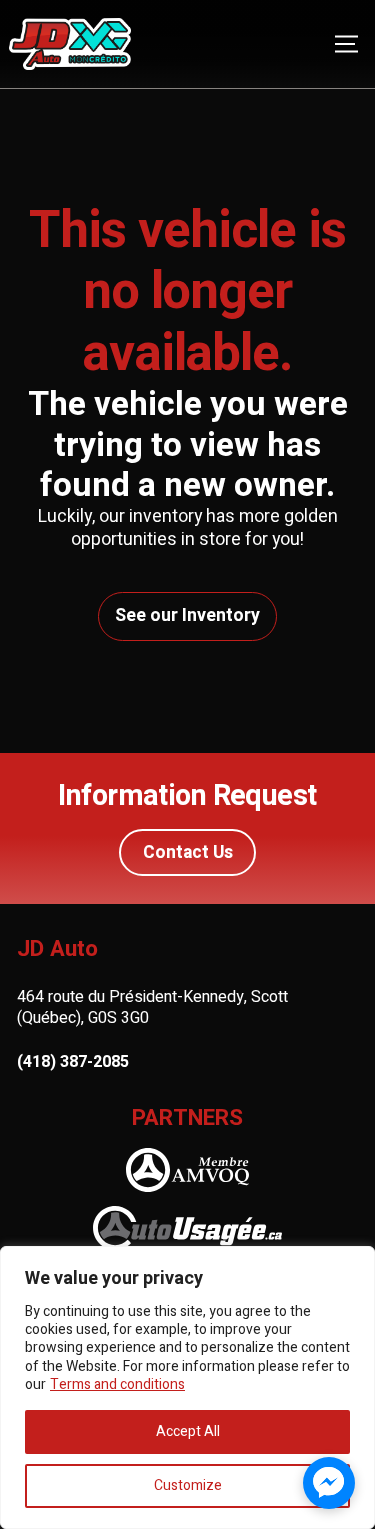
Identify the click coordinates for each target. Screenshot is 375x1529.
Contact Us (188, 852)
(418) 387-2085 (73, 1062)
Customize (188, 1485)
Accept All (188, 1431)
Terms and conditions (117, 1384)
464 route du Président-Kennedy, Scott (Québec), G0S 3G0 (152, 1007)
